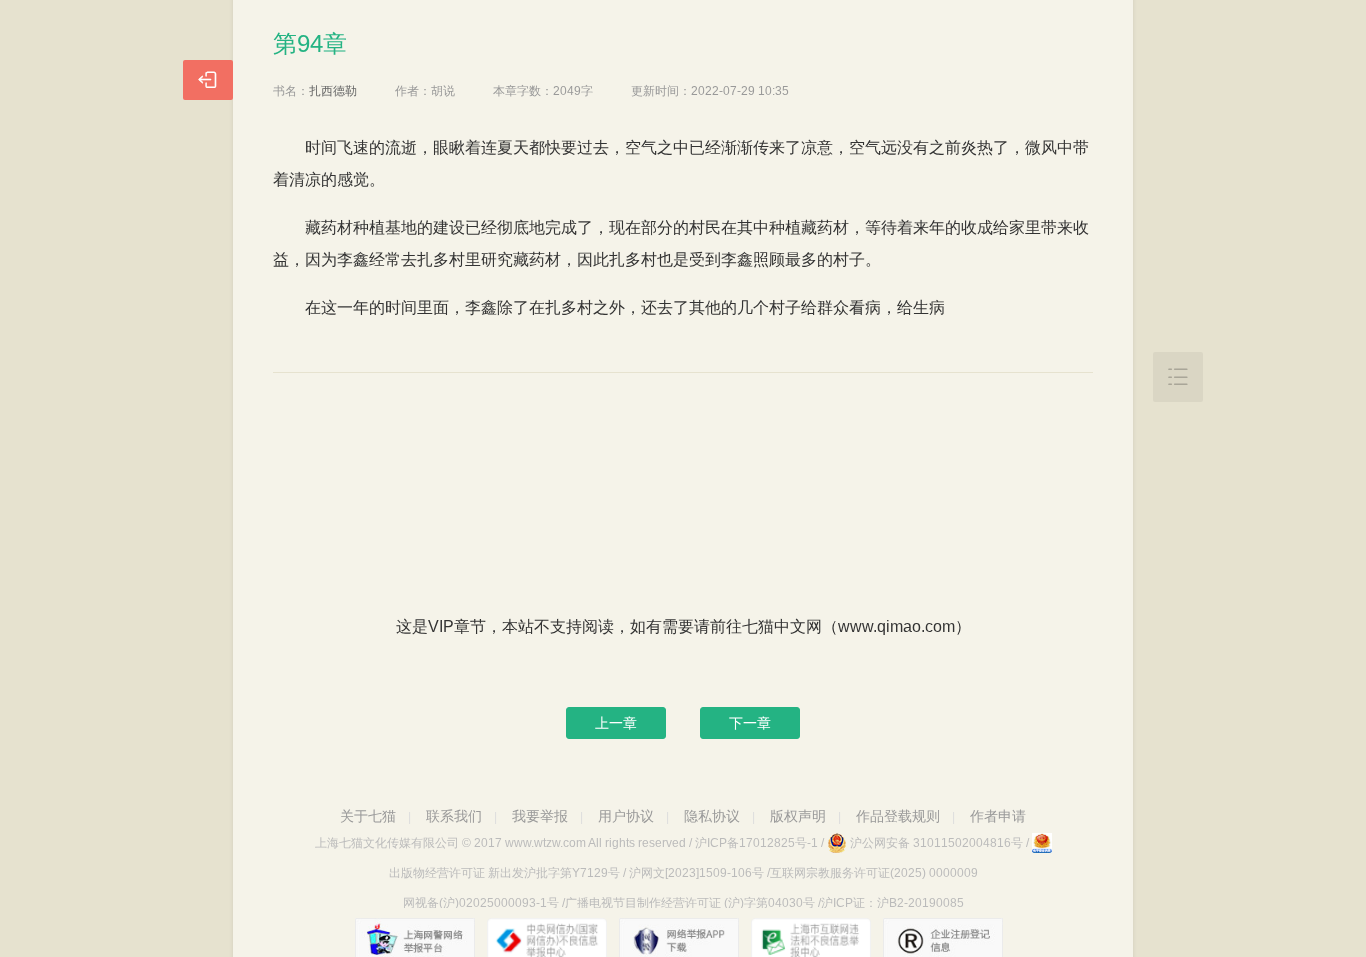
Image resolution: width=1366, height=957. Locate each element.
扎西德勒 (333, 91)
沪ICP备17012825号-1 (756, 843)
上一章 (616, 723)
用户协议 (626, 816)
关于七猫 (368, 816)
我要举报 (540, 816)
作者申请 (998, 816)
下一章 (750, 723)
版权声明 (798, 816)
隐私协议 (712, 816)
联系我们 (454, 816)
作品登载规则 (898, 816)
